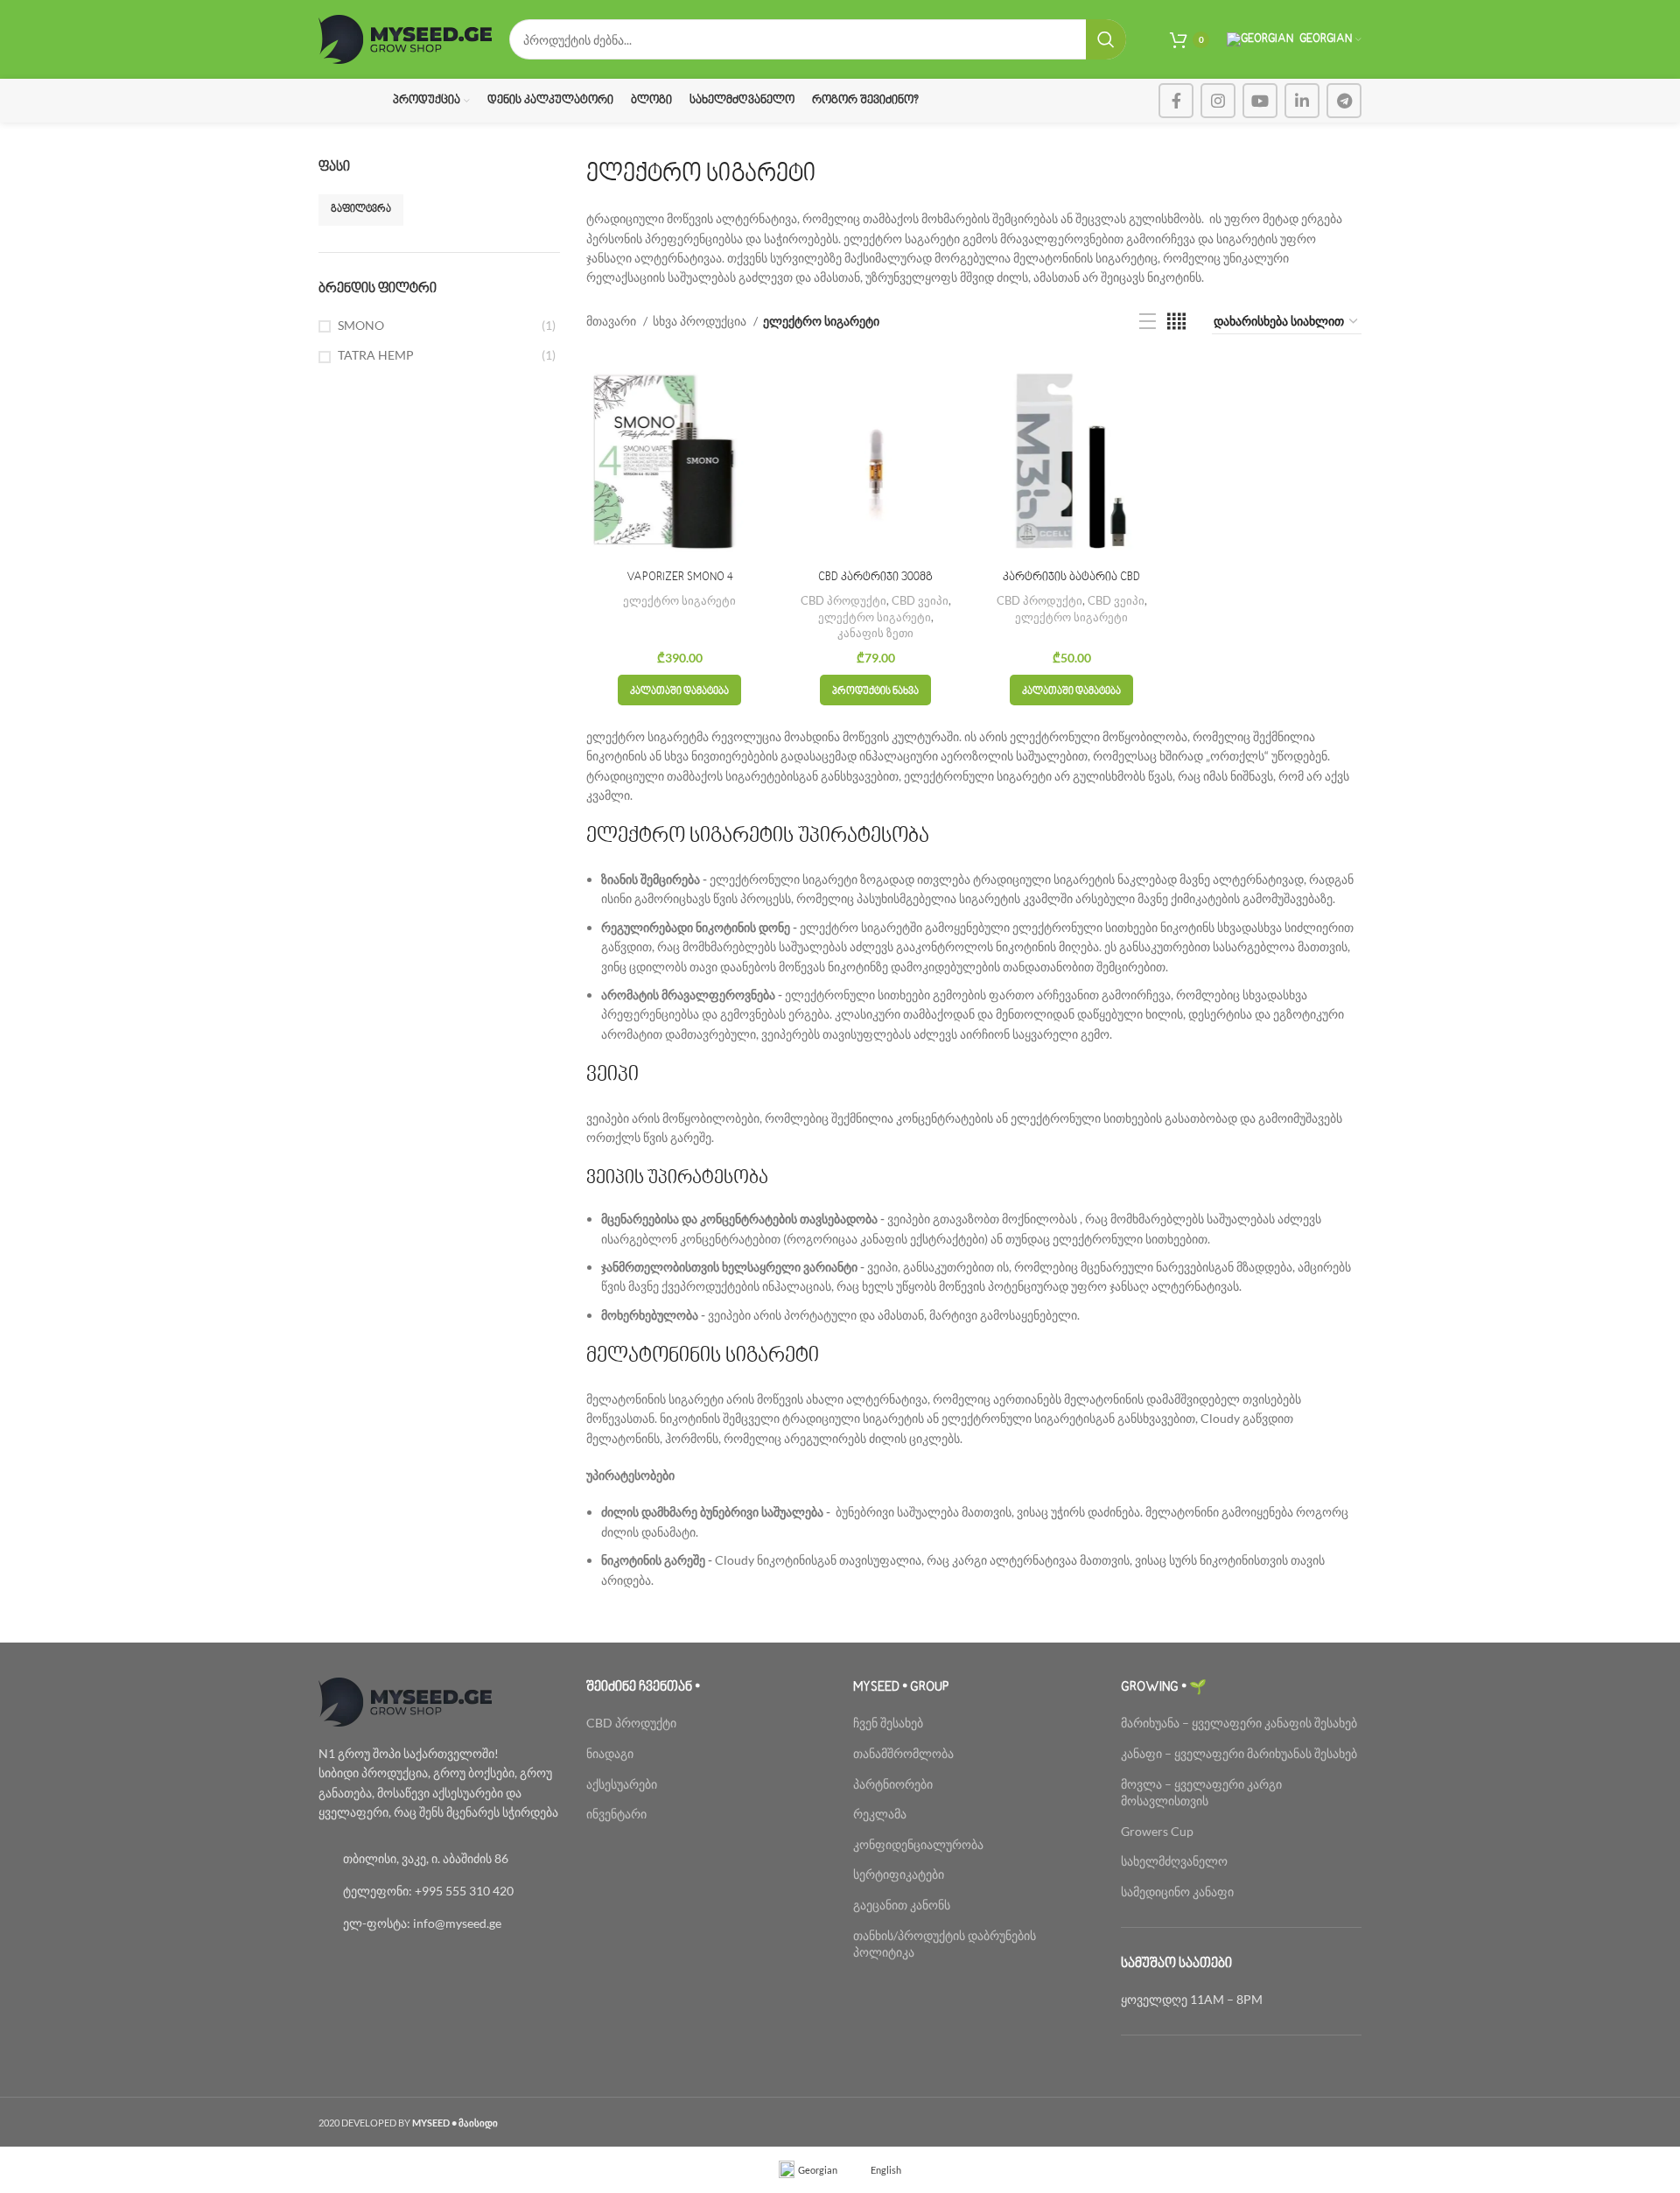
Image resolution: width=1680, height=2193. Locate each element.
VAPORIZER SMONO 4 (680, 578)
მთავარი (612, 321)
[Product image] (876, 460)
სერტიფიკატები (899, 1874)
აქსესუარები (622, 1784)
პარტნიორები (893, 1784)
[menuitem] (808, 2170)
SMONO (361, 325)
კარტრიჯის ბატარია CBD (1071, 578)
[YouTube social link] (1260, 101)
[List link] (439, 1859)
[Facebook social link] (1176, 101)
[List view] (1148, 322)
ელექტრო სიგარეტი (679, 600)
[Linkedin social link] (1302, 101)
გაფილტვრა (361, 210)
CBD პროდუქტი (843, 600)
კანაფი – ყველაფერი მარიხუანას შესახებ (1239, 1753)
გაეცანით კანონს (902, 1905)
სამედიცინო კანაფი (1177, 1892)
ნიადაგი (610, 1753)
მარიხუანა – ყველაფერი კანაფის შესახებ (1240, 1723)
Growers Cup (1157, 1831)
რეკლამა (880, 1814)
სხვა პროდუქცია (701, 321)
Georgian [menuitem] (818, 2170)
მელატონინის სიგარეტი (703, 1356)
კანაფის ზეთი (875, 633)
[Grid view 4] (1176, 322)
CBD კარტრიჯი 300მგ (875, 578)
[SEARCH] (1106, 39)
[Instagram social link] (1218, 101)
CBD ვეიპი (920, 600)
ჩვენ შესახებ (888, 1723)
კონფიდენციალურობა (918, 1844)
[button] (679, 690)
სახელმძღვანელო (1174, 1861)
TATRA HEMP (376, 355)
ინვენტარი (616, 1814)
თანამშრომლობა (903, 1753)
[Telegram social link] (1344, 101)
